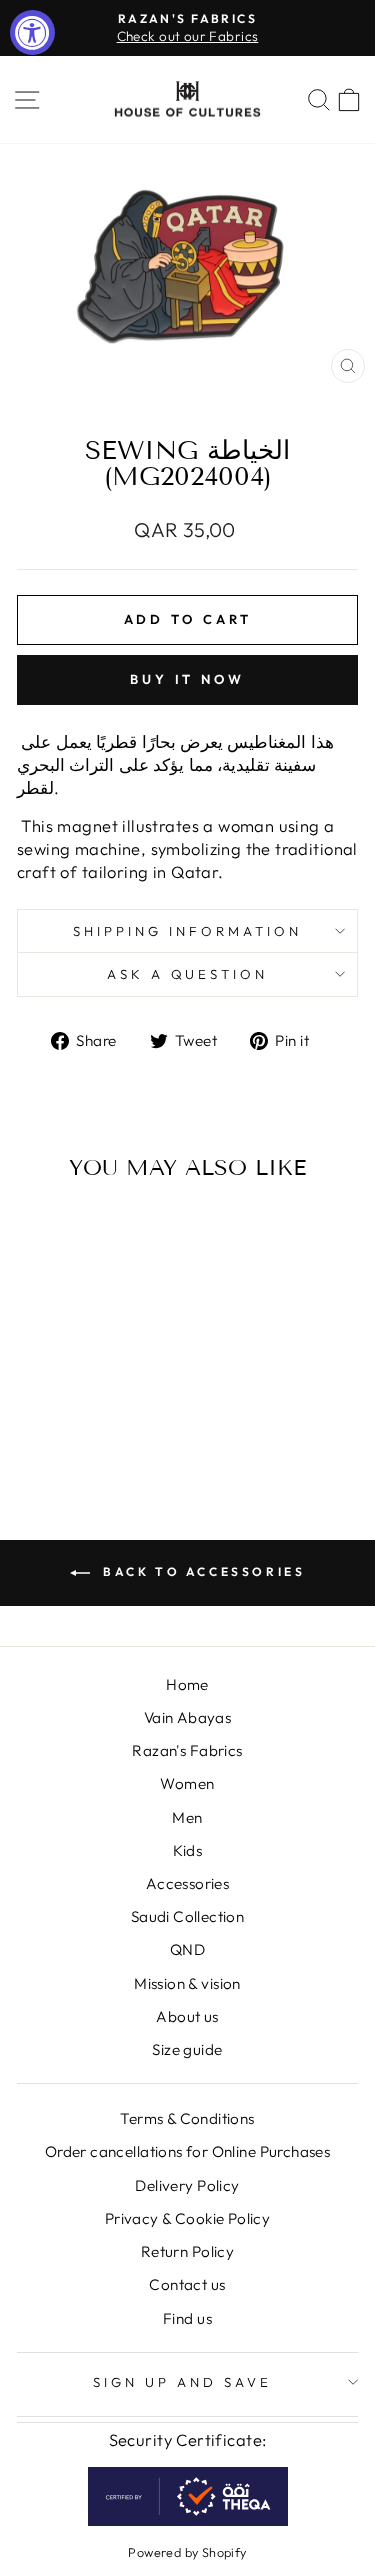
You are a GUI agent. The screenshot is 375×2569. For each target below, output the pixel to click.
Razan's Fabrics (187, 1750)
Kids (188, 1850)
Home (187, 1684)
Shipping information (187, 931)
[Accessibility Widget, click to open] (32, 32)
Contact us (187, 2284)
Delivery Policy (187, 2185)
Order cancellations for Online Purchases (188, 2151)
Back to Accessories (202, 1571)
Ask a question (188, 974)
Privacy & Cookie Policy (188, 2218)
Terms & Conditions (187, 2118)
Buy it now (187, 679)
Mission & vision (187, 1983)
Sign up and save (182, 2382)
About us (187, 2016)
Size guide (187, 2049)
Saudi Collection (188, 1916)
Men (187, 1817)
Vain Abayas (188, 1717)
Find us (187, 2318)
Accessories (188, 1883)
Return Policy (187, 2251)
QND (187, 1949)
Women (187, 1783)
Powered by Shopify (187, 2552)
